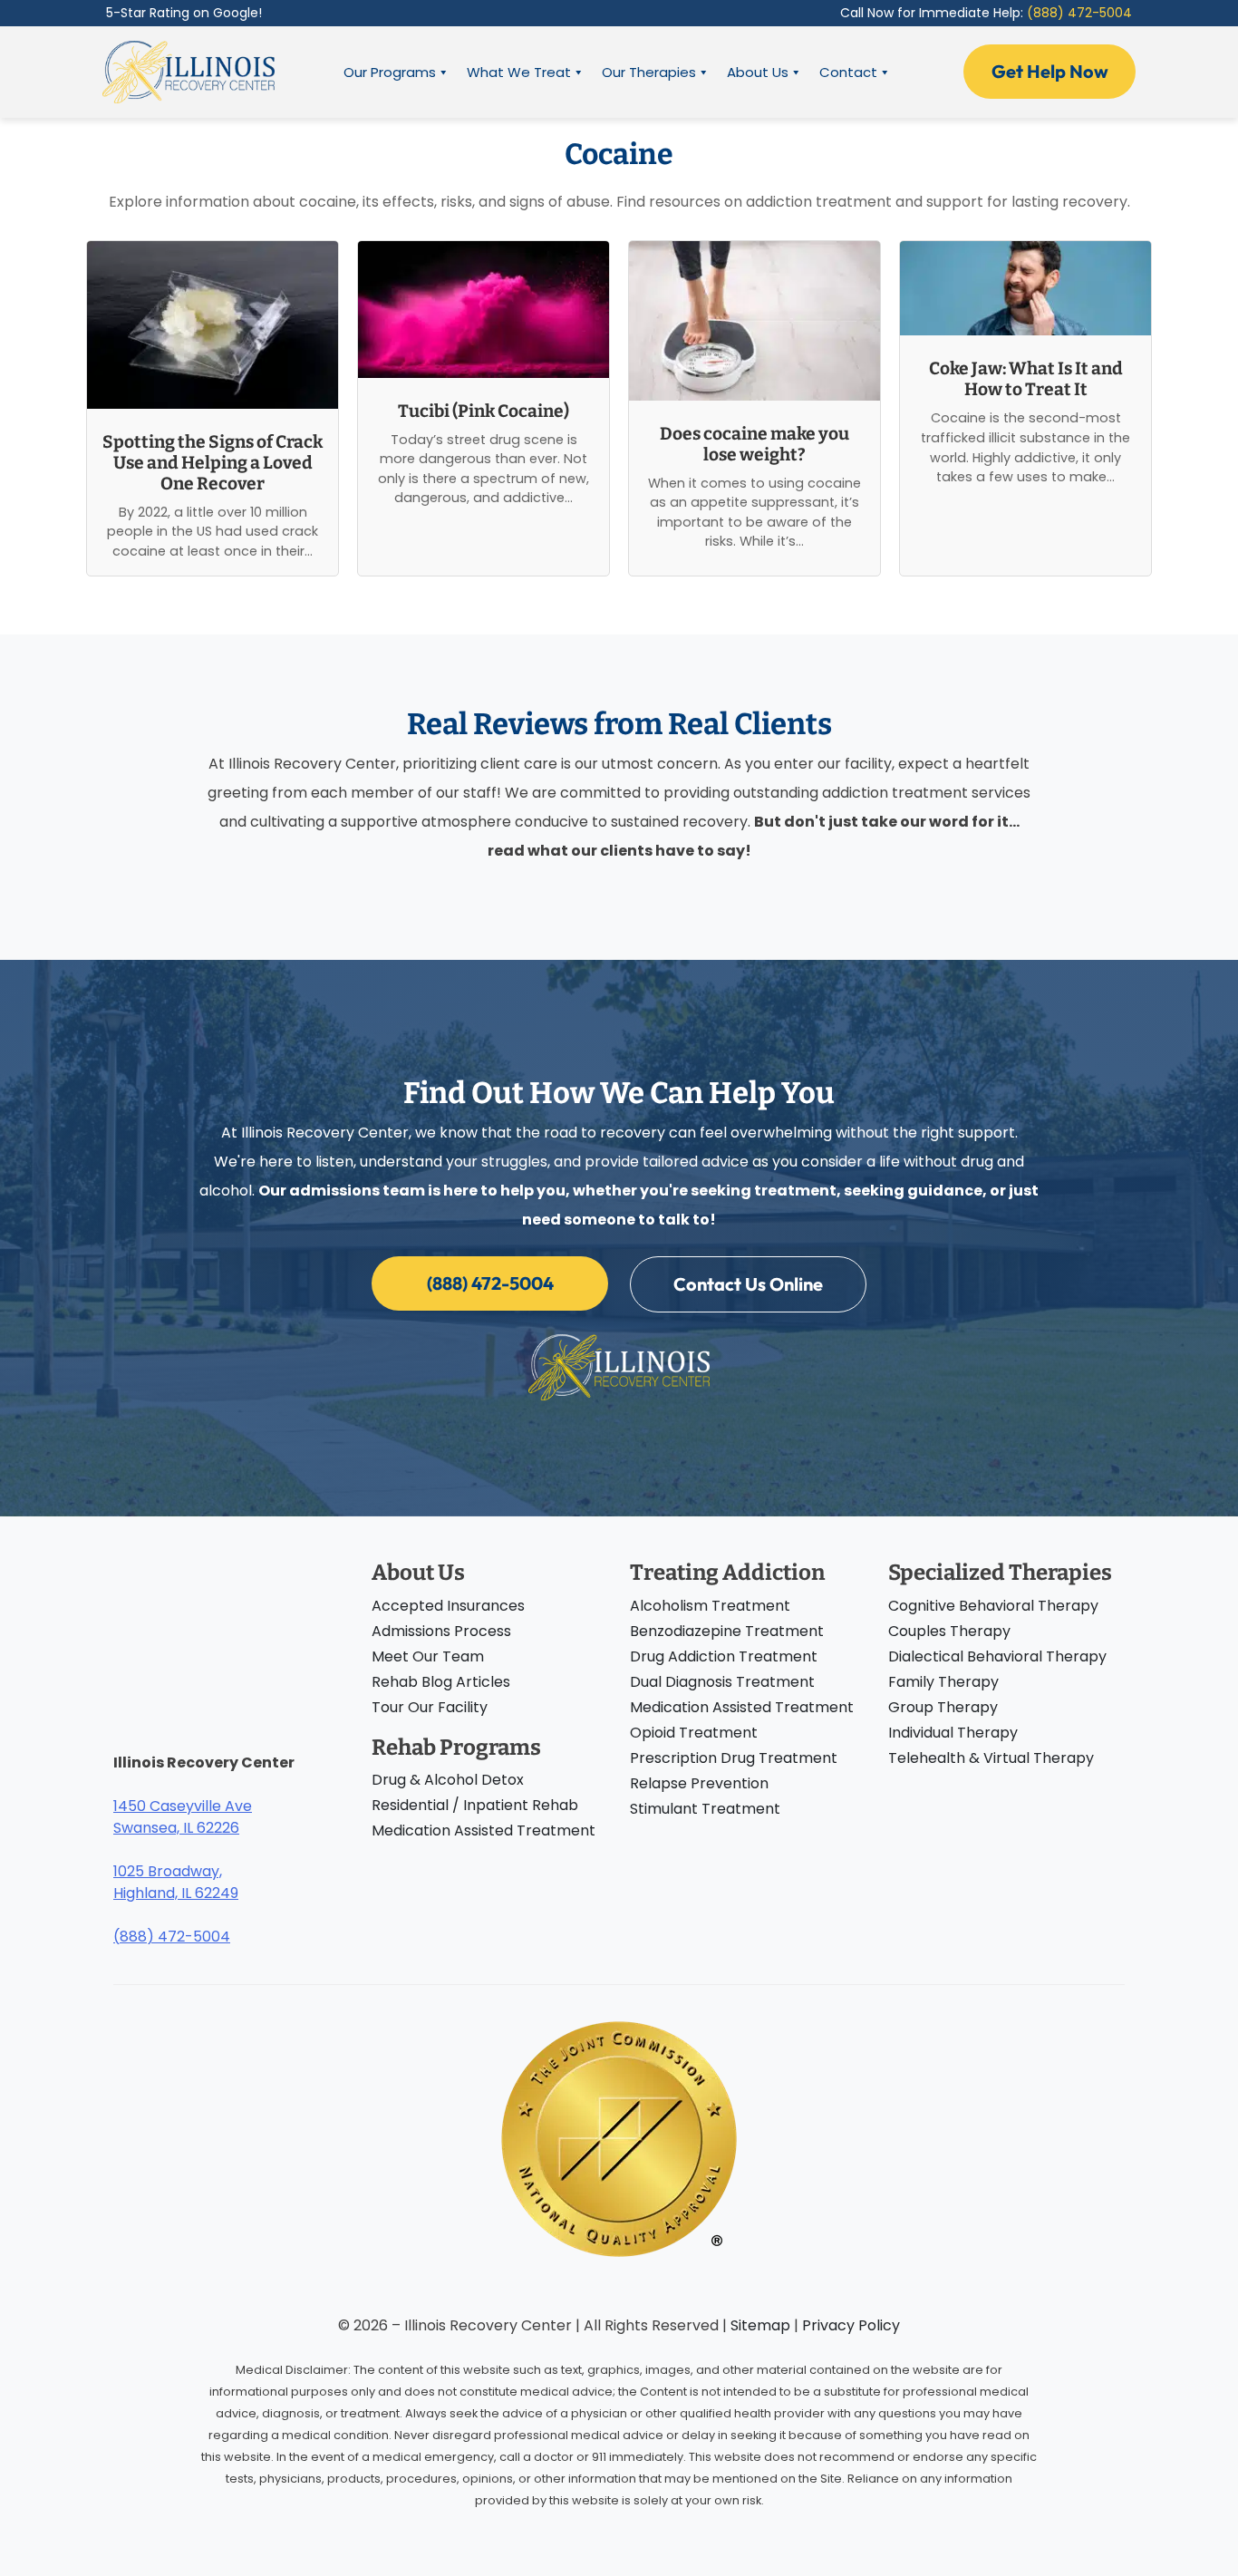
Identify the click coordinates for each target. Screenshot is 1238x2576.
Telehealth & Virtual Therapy (991, 1758)
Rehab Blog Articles (441, 1682)
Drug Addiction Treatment (724, 1656)
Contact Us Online (748, 1284)
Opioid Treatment (694, 1733)
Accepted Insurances (448, 1606)
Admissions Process (441, 1631)
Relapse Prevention (699, 1783)
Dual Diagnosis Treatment (722, 1682)
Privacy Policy (851, 2325)
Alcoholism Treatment (710, 1606)
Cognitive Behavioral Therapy (993, 1606)
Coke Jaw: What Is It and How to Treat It (1026, 379)
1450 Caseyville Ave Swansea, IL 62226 (183, 1817)
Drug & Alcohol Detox (448, 1780)
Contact (848, 72)
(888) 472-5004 (1079, 13)
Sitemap (760, 2325)
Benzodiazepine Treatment (727, 1631)
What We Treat (519, 72)
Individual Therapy (953, 1733)
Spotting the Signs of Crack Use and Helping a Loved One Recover (213, 463)
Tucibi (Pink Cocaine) (484, 411)
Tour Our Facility (430, 1707)
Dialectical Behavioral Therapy (997, 1656)
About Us (758, 72)
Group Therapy (943, 1707)
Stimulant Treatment (705, 1809)
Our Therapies (649, 72)
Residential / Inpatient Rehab (475, 1805)
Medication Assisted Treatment (484, 1830)
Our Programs (390, 72)
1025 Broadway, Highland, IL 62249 (176, 1882)
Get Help (1050, 71)
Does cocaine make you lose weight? (754, 444)
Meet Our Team (428, 1656)
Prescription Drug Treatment (734, 1758)
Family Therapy (943, 1682)
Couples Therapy (949, 1631)
